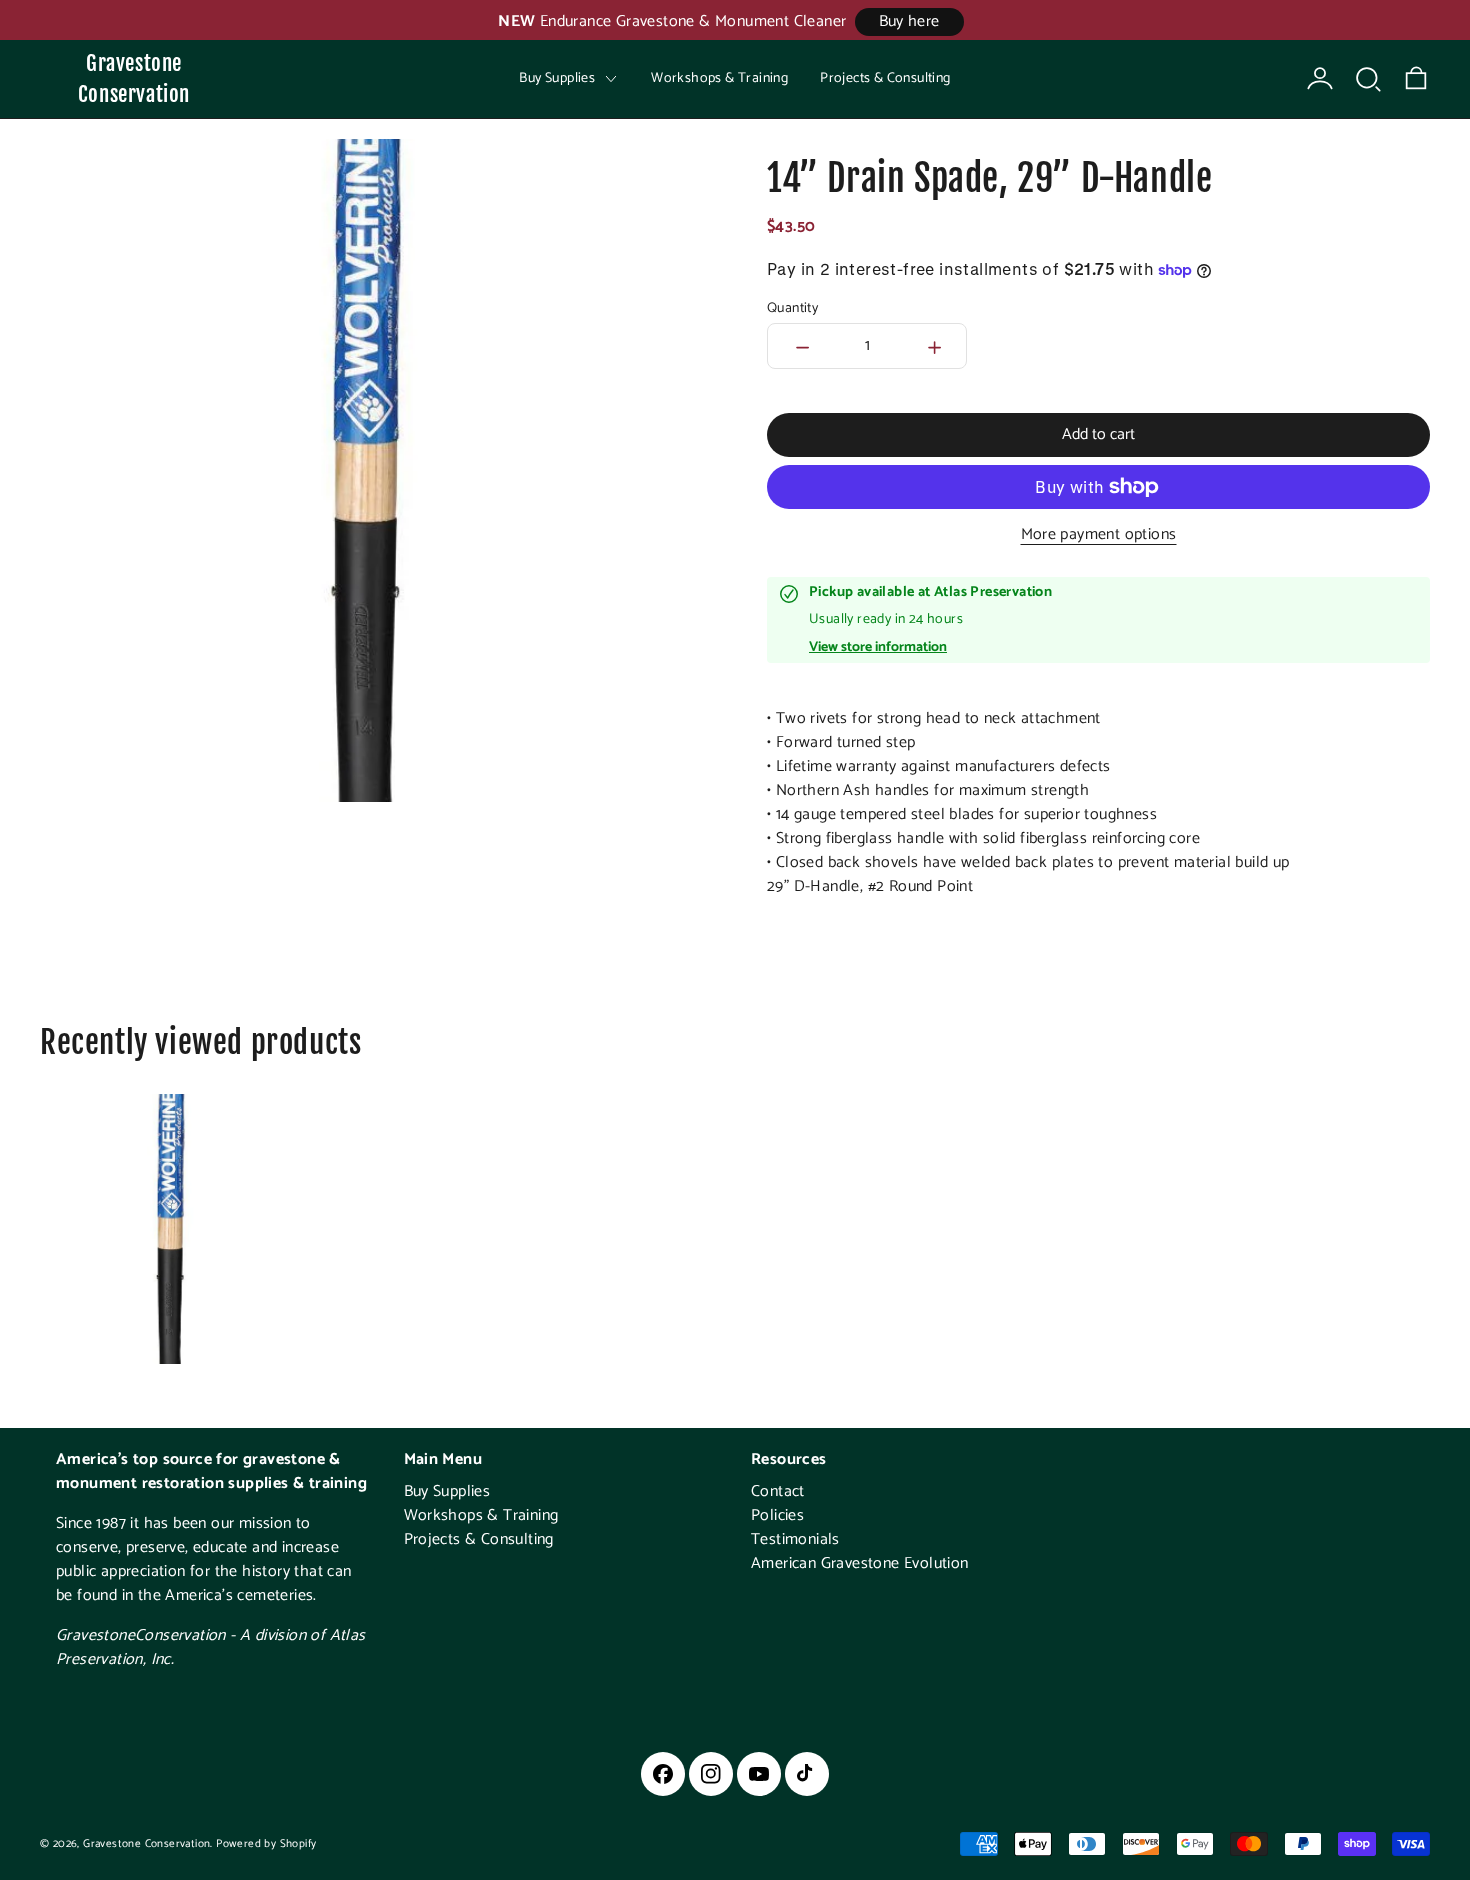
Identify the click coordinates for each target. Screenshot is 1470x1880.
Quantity (792, 309)
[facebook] (663, 1774)
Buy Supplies (447, 1491)
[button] (1368, 79)
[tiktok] (807, 1774)
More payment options (1099, 535)
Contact (778, 1491)
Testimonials (795, 1539)
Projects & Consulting (885, 78)
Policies (777, 1515)
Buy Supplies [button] (557, 78)
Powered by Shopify (266, 1844)
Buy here (909, 21)
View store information (878, 648)
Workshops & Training (719, 78)
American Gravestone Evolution (860, 1563)
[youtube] (759, 1774)
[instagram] (711, 1774)
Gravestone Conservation (134, 78)
